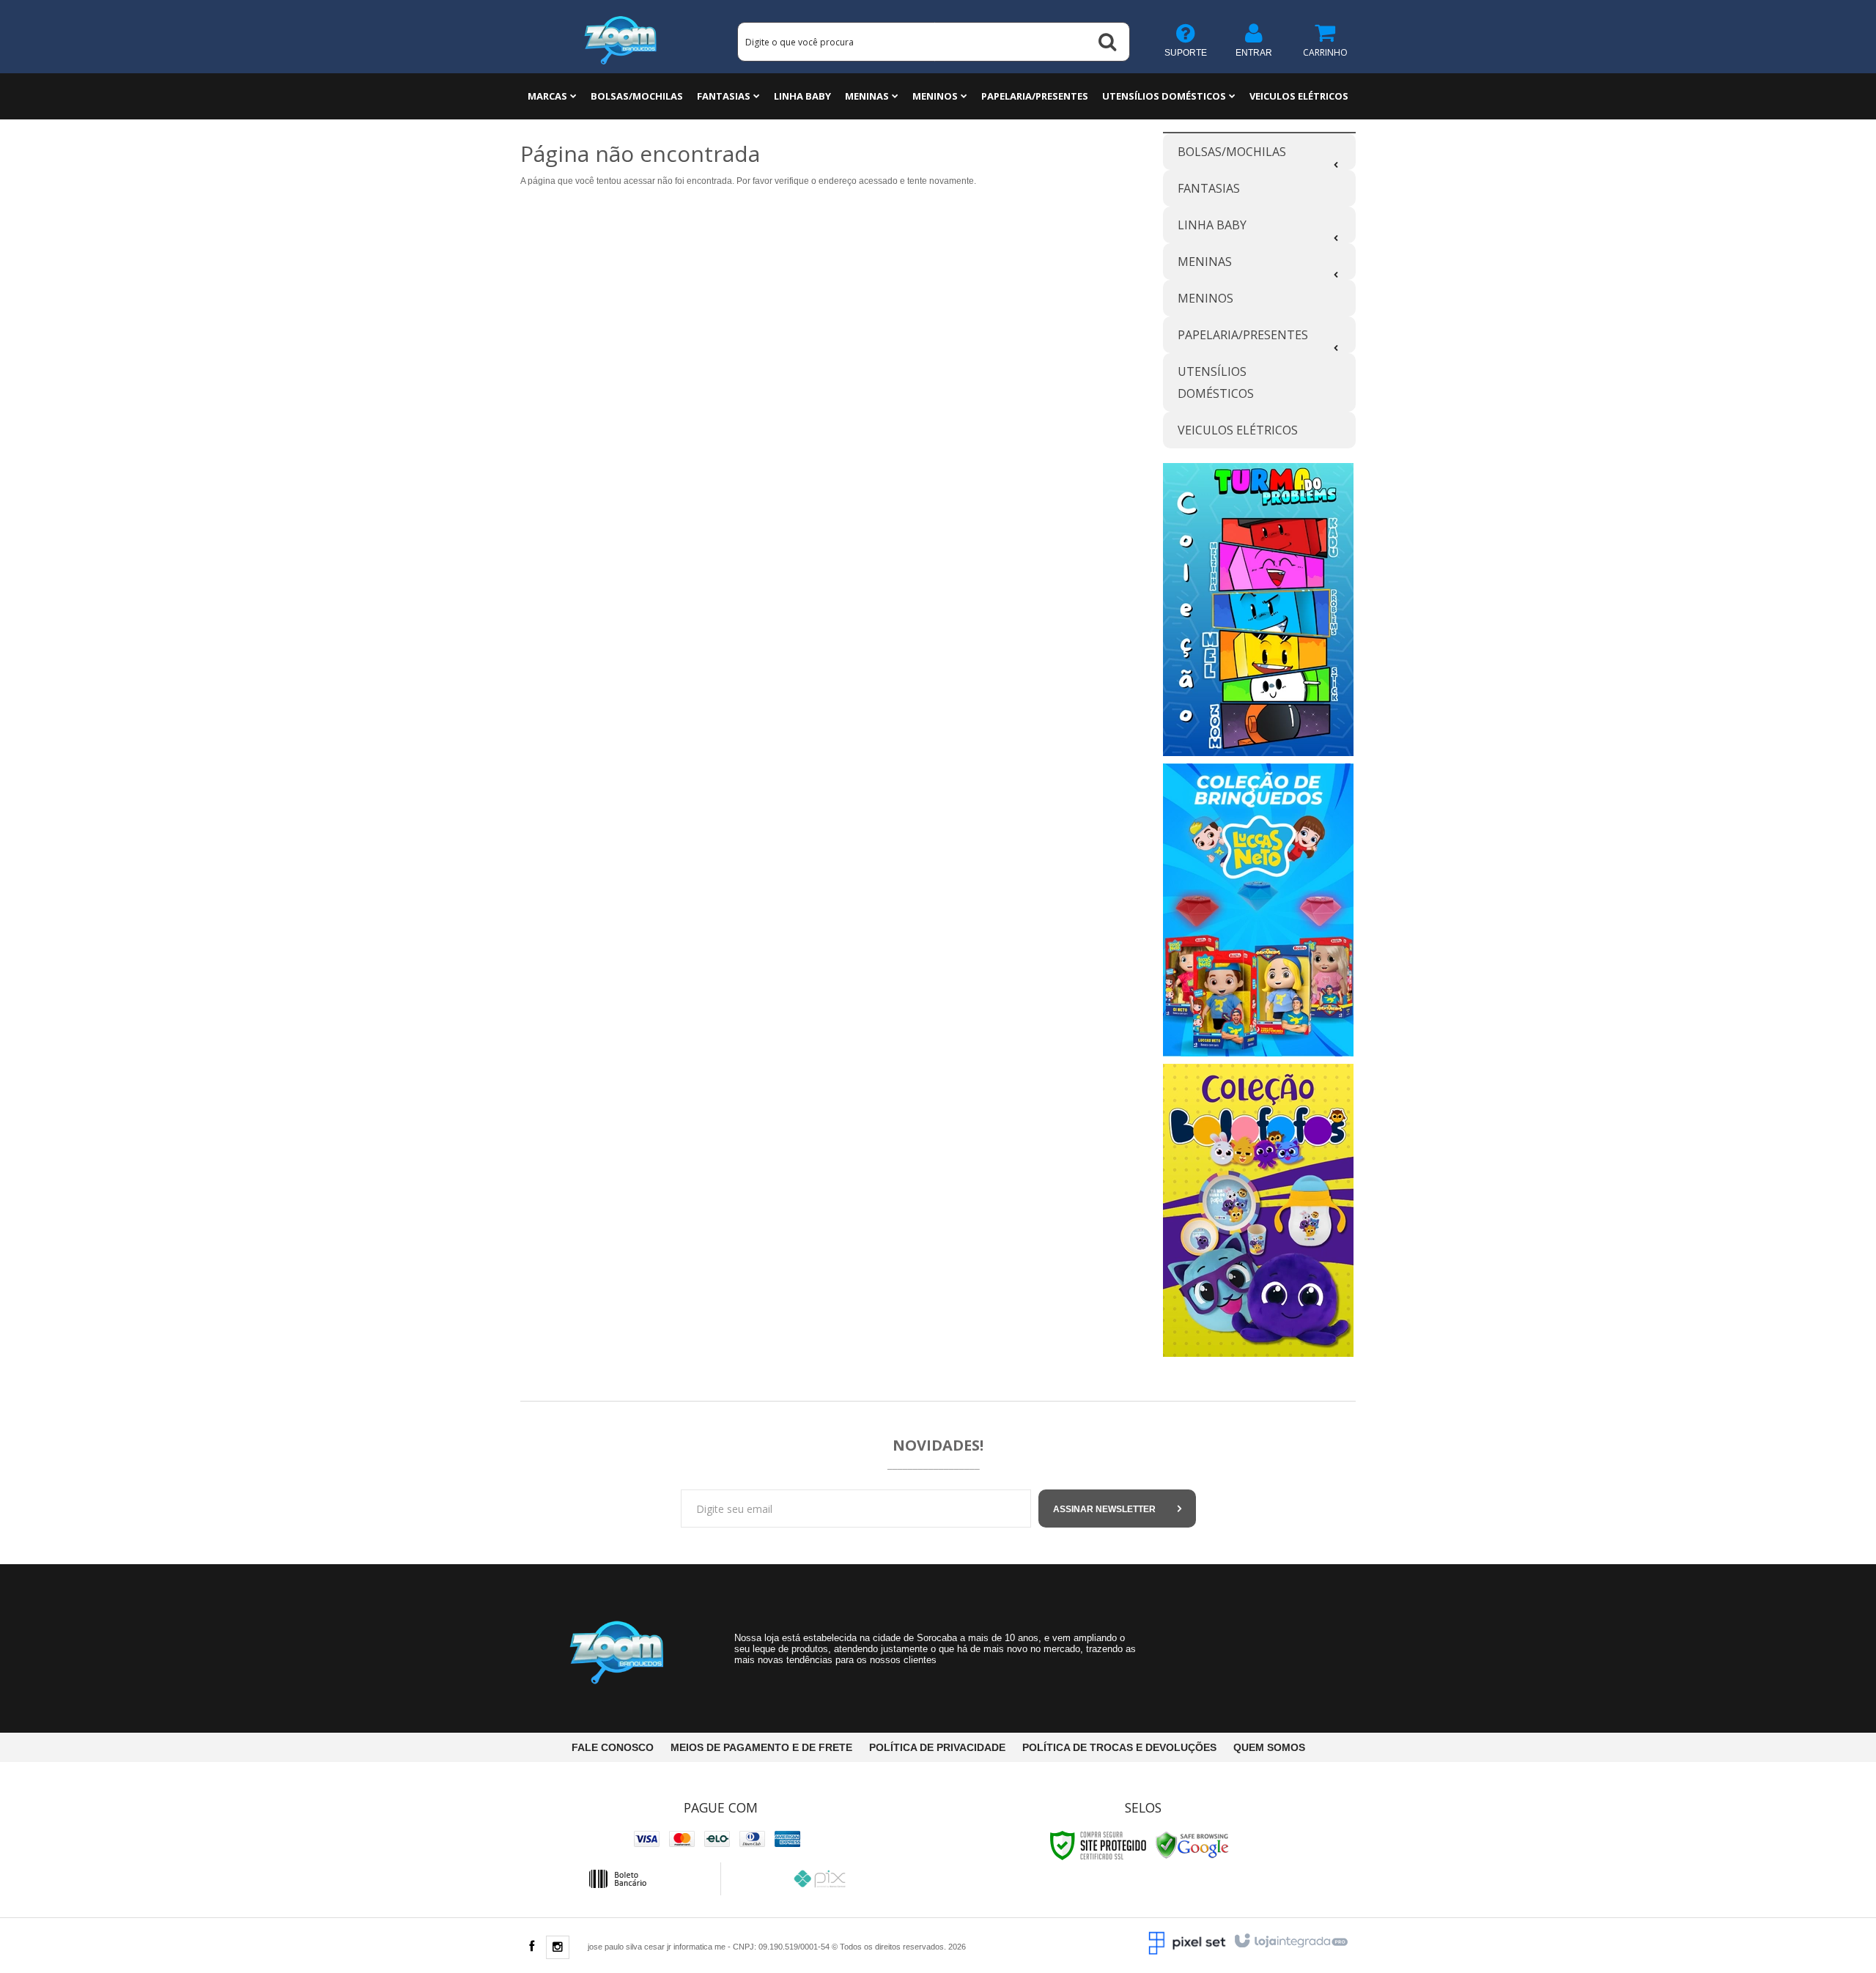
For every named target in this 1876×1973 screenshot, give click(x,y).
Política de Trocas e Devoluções (1119, 1747)
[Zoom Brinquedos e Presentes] (621, 37)
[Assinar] (1117, 1509)
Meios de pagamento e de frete (761, 1747)
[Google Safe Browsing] (1192, 1845)
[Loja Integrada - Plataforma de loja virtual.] (1290, 1941)
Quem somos (1269, 1747)
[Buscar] (1107, 42)
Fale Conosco (613, 1747)
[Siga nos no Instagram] (558, 1948)
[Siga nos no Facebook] (531, 1947)
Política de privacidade (937, 1747)
